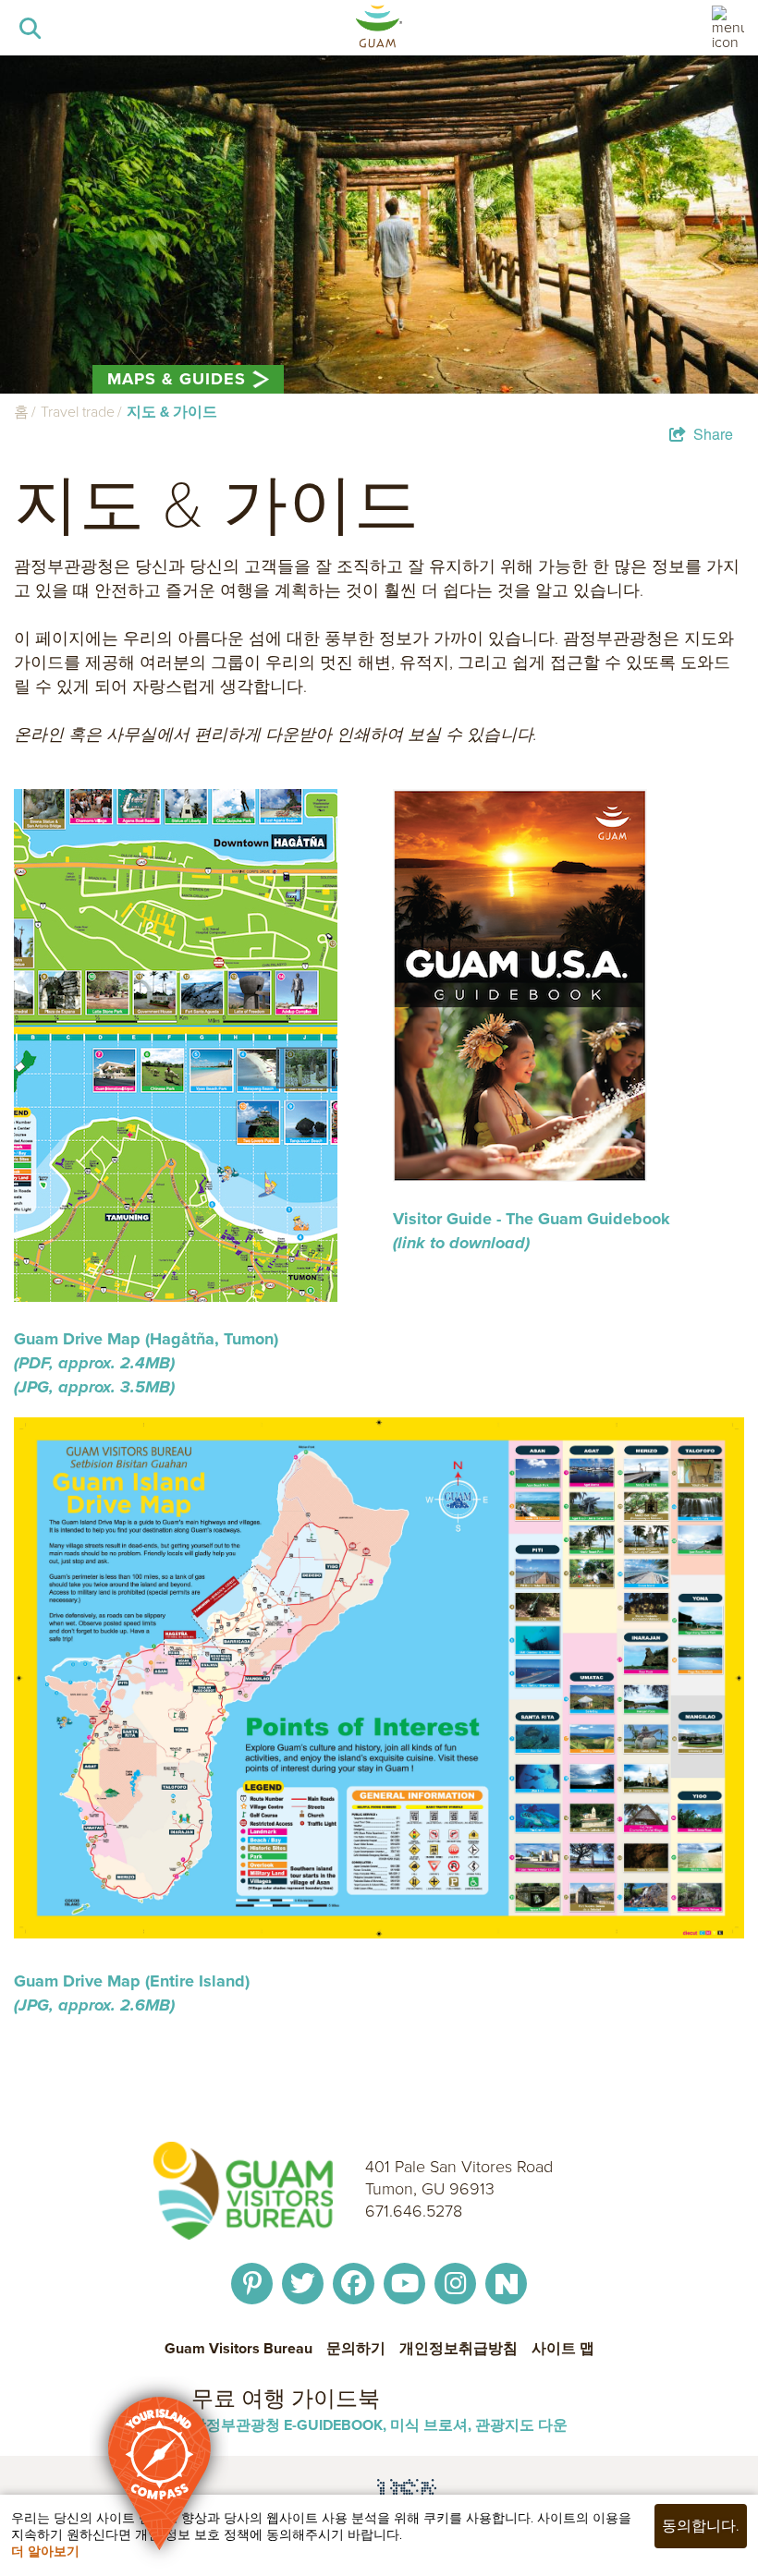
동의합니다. (701, 2526)
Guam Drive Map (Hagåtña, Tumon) (146, 1351)
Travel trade (78, 412)
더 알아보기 (45, 2552)
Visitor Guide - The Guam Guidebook (532, 1219)
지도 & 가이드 (172, 412)
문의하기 (356, 2349)
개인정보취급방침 (458, 2349)
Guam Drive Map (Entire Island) (134, 1993)
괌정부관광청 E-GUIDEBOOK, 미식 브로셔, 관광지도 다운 (379, 2425)
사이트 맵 (563, 2349)
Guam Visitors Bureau (238, 2349)
